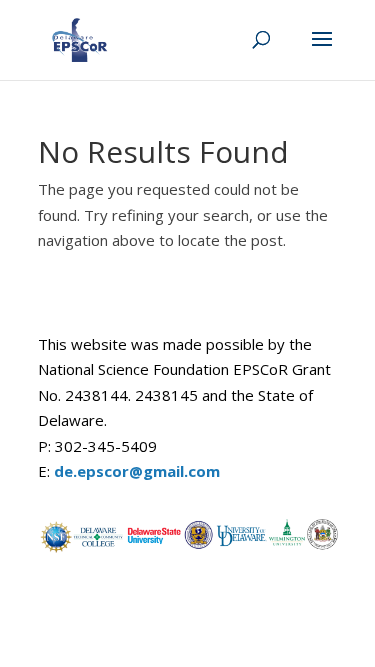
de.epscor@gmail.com (137, 471)
